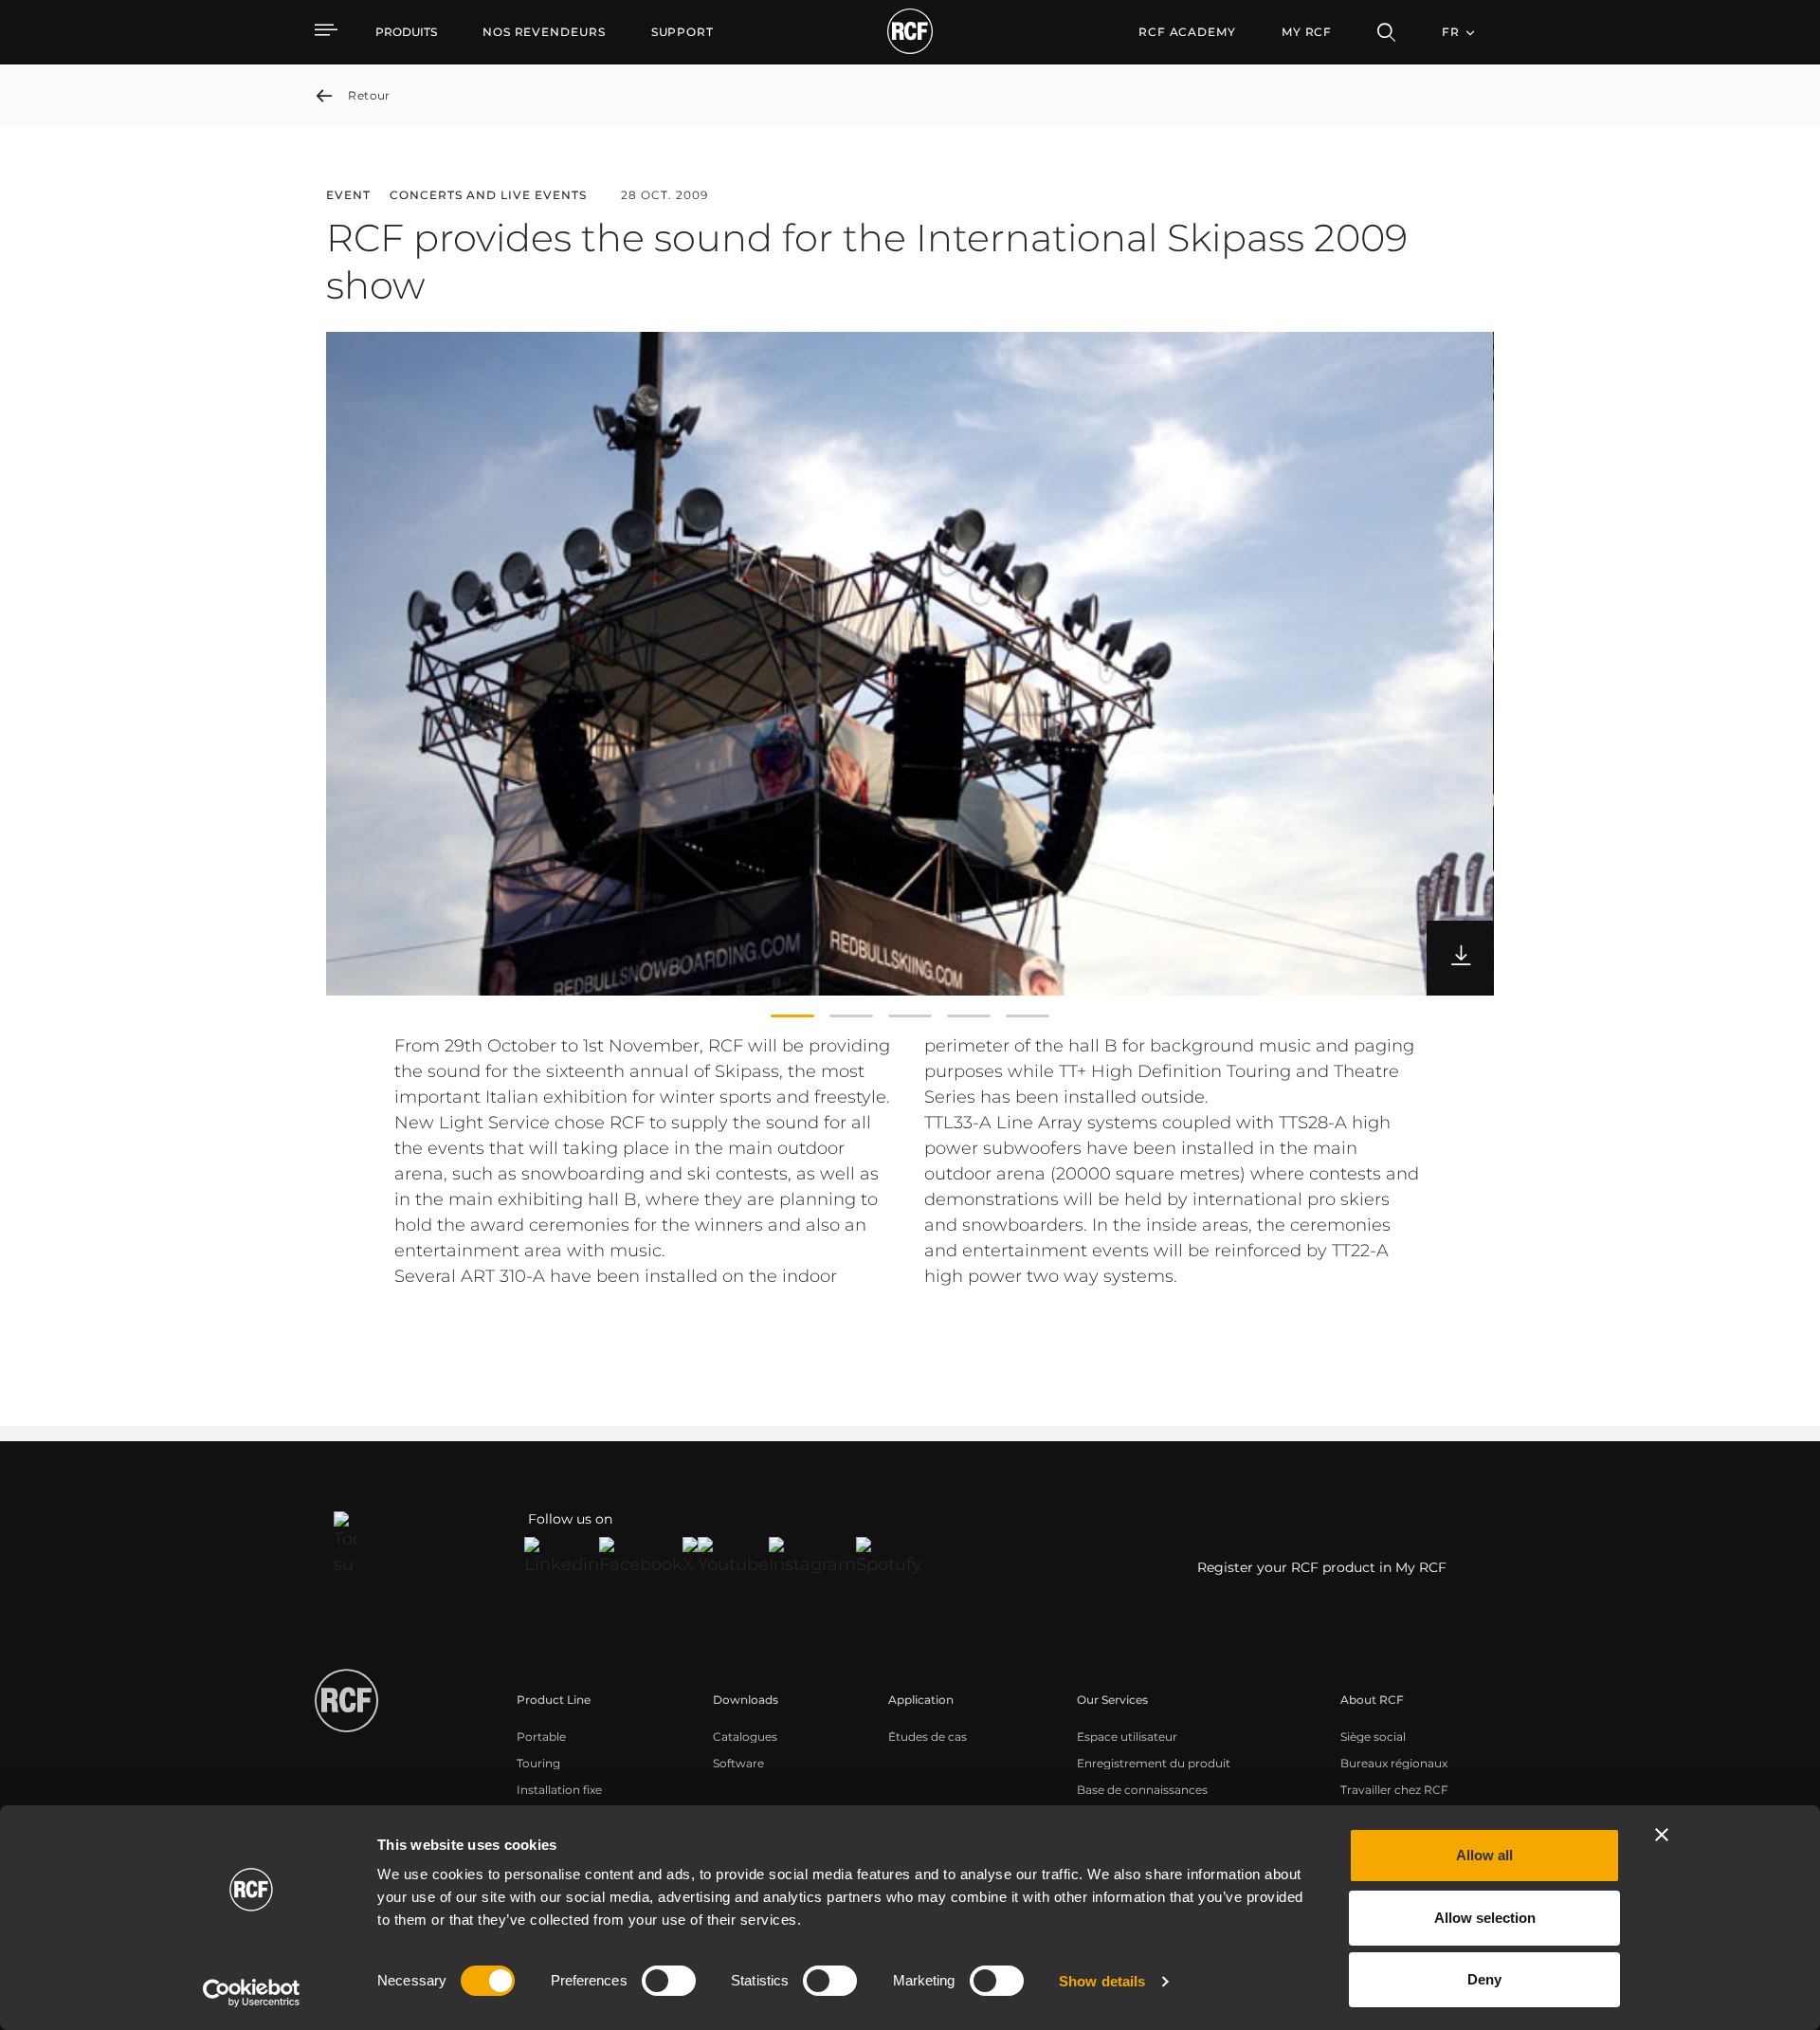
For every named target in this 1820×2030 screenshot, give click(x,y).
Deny (1484, 1979)
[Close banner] (1662, 1835)
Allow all (1484, 1855)
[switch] (669, 1981)
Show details (1102, 1981)
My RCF (1307, 32)
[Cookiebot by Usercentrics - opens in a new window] (252, 1993)
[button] (792, 1016)
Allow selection (1485, 1918)
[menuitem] (544, 32)
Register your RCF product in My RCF (1322, 1567)
